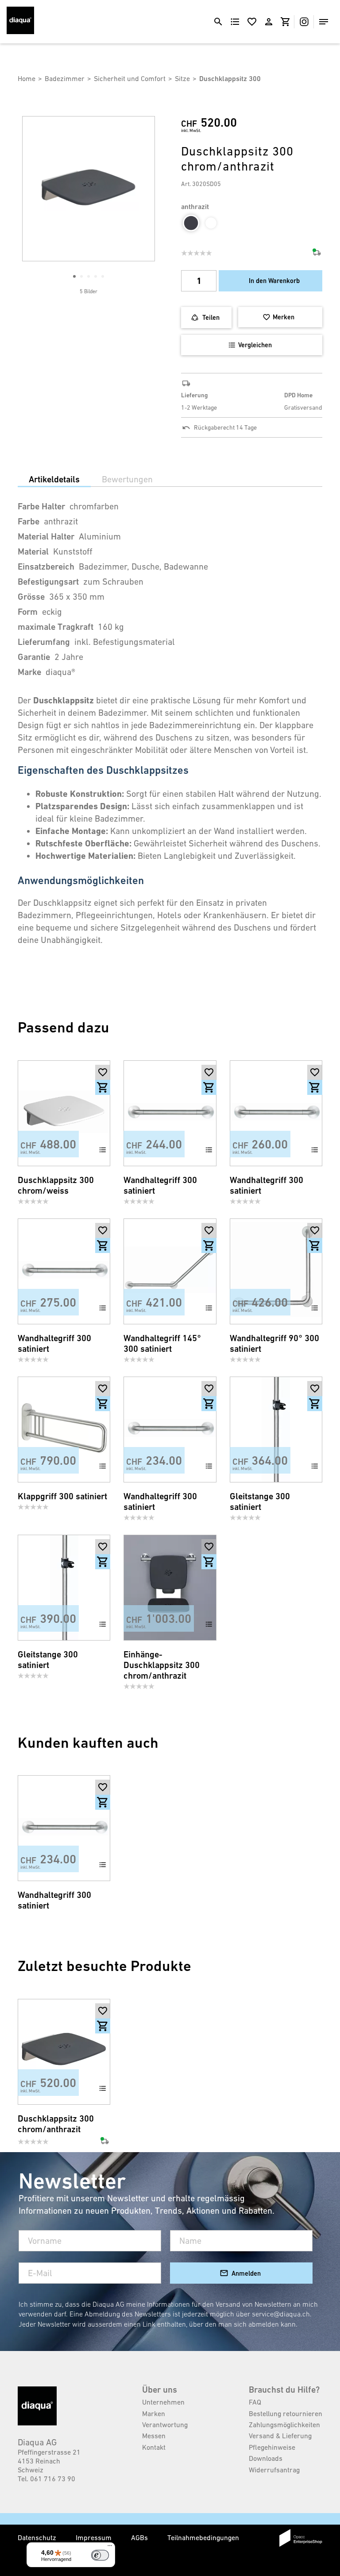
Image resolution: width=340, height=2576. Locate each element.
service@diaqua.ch (281, 2314)
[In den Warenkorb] (103, 1087)
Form (28, 612)
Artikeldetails (54, 479)
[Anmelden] (269, 22)
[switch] (100, 2555)
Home (27, 78)
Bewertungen (127, 479)
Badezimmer (65, 78)
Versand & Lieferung (280, 2436)
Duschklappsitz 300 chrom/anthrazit (56, 2124)
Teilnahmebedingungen (203, 2537)
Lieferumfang (44, 642)
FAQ (255, 2402)
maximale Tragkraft (56, 627)
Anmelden (246, 2273)
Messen (154, 2436)
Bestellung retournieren (286, 2413)
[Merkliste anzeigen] (252, 22)
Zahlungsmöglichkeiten (284, 2425)
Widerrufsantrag (274, 2470)
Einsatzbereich (46, 567)
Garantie (34, 657)
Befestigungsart (48, 582)
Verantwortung (165, 2425)
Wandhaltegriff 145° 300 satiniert (162, 1344)
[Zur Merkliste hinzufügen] (103, 1072)
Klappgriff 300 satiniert (62, 1496)
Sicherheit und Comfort (130, 78)
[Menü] (110, 2548)
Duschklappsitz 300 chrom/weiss (56, 1185)
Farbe (29, 522)
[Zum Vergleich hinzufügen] (103, 1150)
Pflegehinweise (272, 2447)
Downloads (266, 2458)
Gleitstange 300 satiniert (260, 1502)
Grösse (31, 597)
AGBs (140, 2537)
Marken (154, 2413)
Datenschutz (38, 2537)
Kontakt (154, 2447)
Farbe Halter (41, 506)
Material (33, 552)
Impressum (95, 2537)
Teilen (211, 317)
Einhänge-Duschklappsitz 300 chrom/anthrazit (162, 1665)
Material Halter (46, 537)
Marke (29, 672)
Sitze (182, 78)
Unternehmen (163, 2402)
